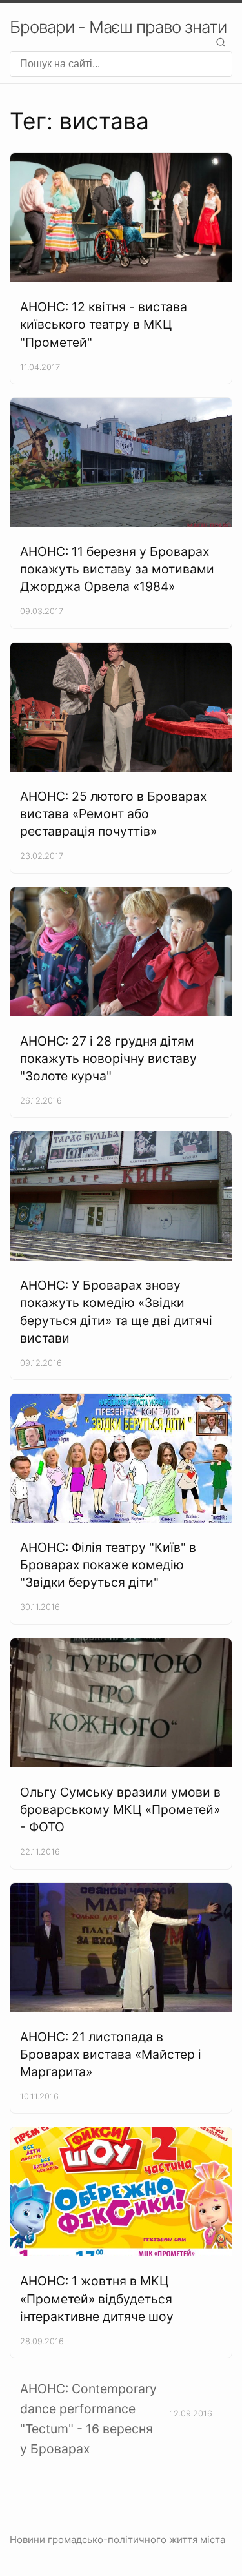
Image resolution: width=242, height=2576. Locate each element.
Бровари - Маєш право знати (118, 27)
